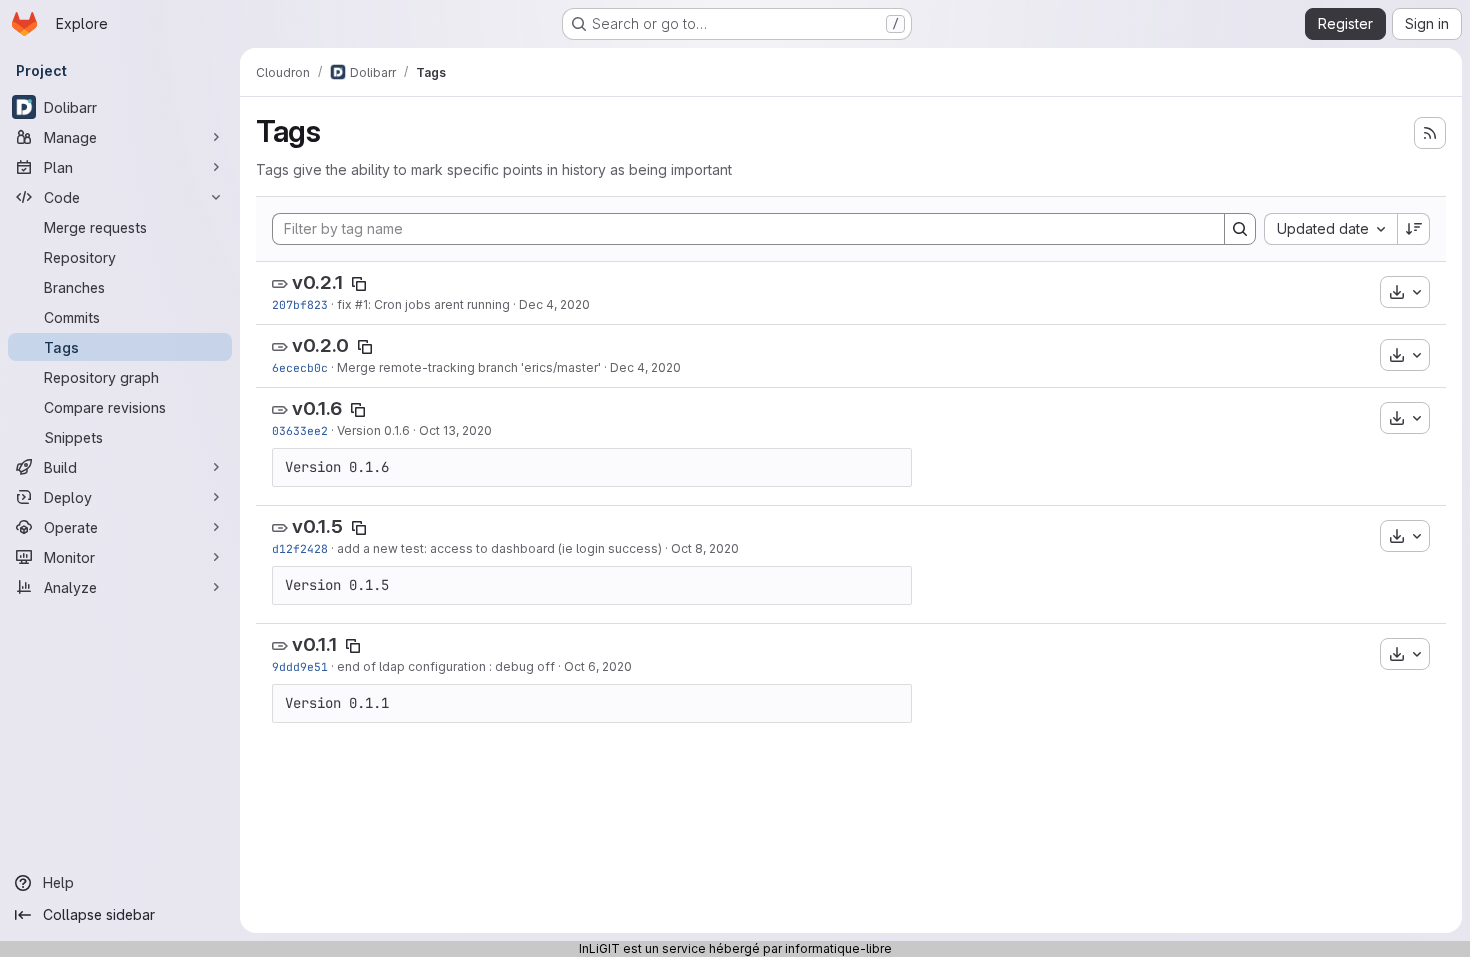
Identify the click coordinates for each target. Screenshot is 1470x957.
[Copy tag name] (359, 284)
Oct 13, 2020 (455, 430)
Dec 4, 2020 (554, 304)
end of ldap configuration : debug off (446, 666)
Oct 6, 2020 (598, 666)
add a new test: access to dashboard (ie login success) (499, 548)
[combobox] (1330, 229)
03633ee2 (300, 430)
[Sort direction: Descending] (1414, 229)
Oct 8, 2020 (705, 548)
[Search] (1240, 229)
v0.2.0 (320, 345)
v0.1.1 (314, 644)
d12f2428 (300, 548)
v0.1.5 (317, 526)
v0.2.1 (317, 282)
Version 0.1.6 (373, 430)
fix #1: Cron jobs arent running (423, 304)
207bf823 (300, 304)
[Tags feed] (1430, 133)
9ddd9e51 (300, 666)
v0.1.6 (317, 408)
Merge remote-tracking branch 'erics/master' (469, 367)
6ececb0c (300, 367)
